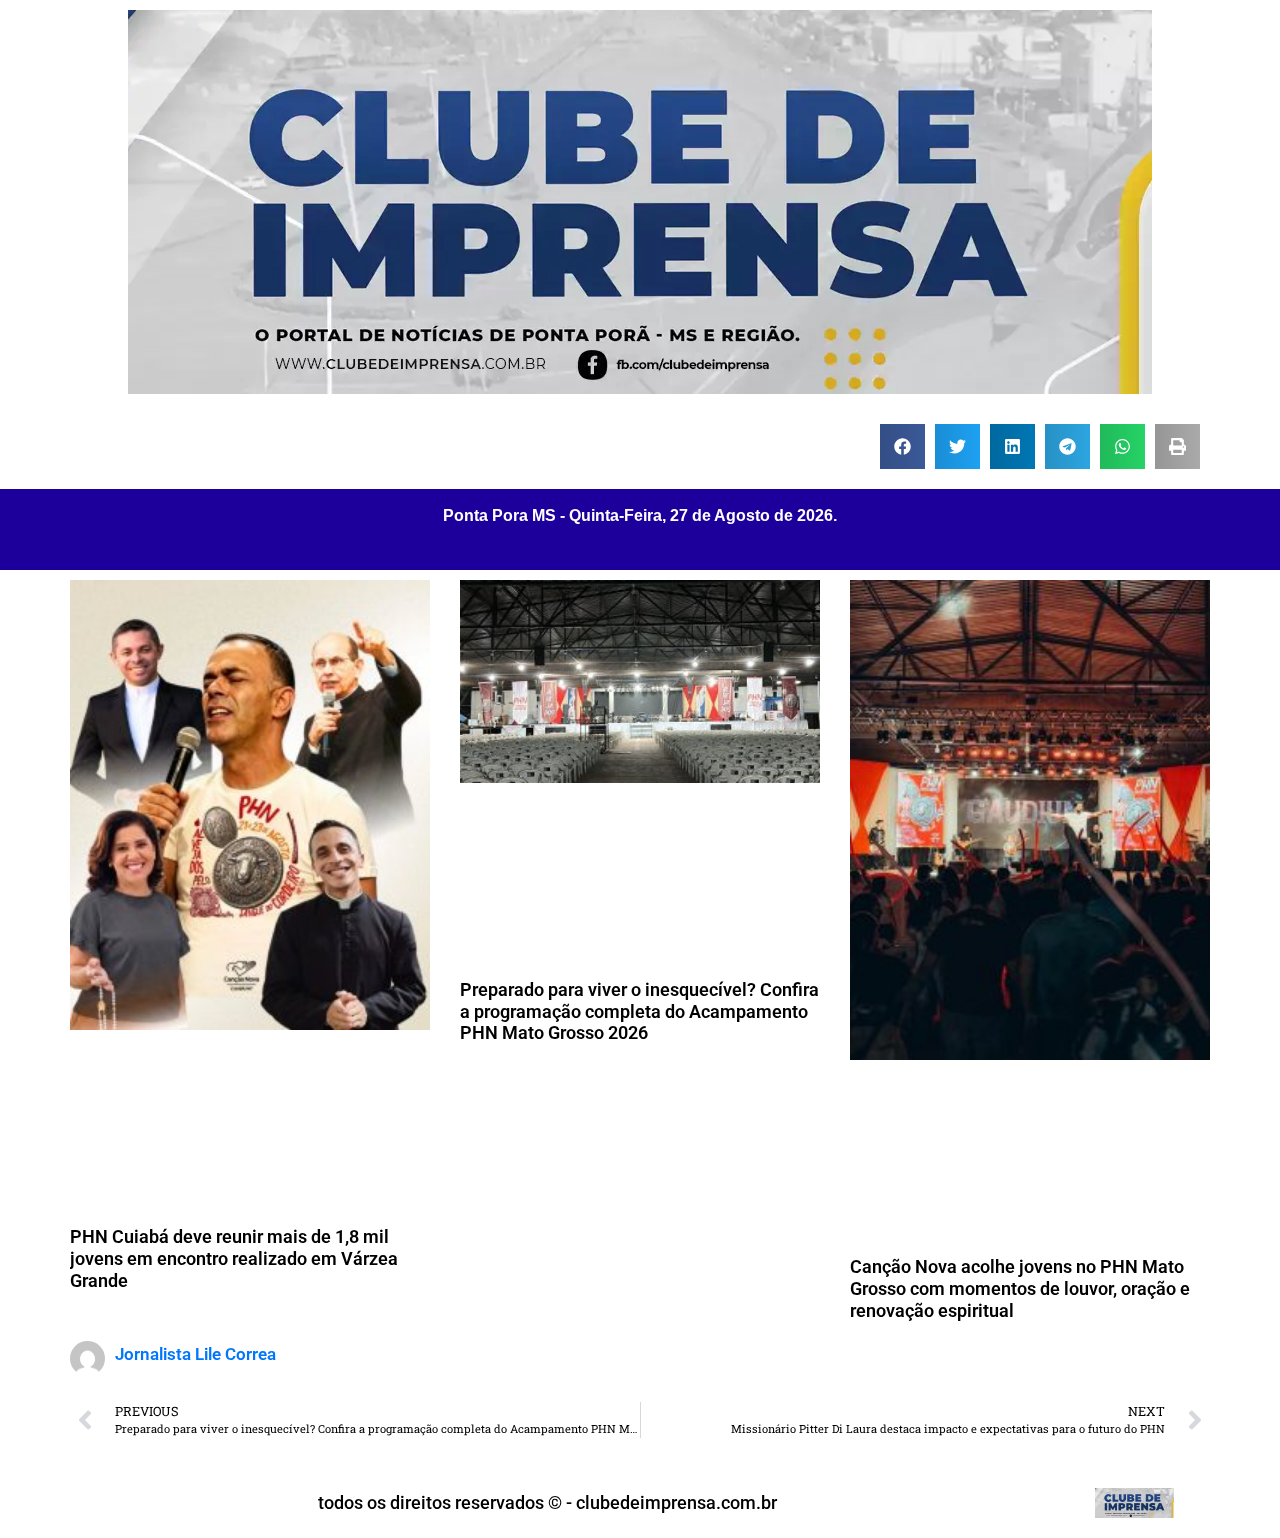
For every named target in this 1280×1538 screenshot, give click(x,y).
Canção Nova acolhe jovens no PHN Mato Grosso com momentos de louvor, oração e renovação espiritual (1020, 1288)
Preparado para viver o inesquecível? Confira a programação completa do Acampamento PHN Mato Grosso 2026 (639, 1011)
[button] (902, 446)
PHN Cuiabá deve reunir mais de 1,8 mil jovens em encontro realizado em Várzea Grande (234, 1258)
